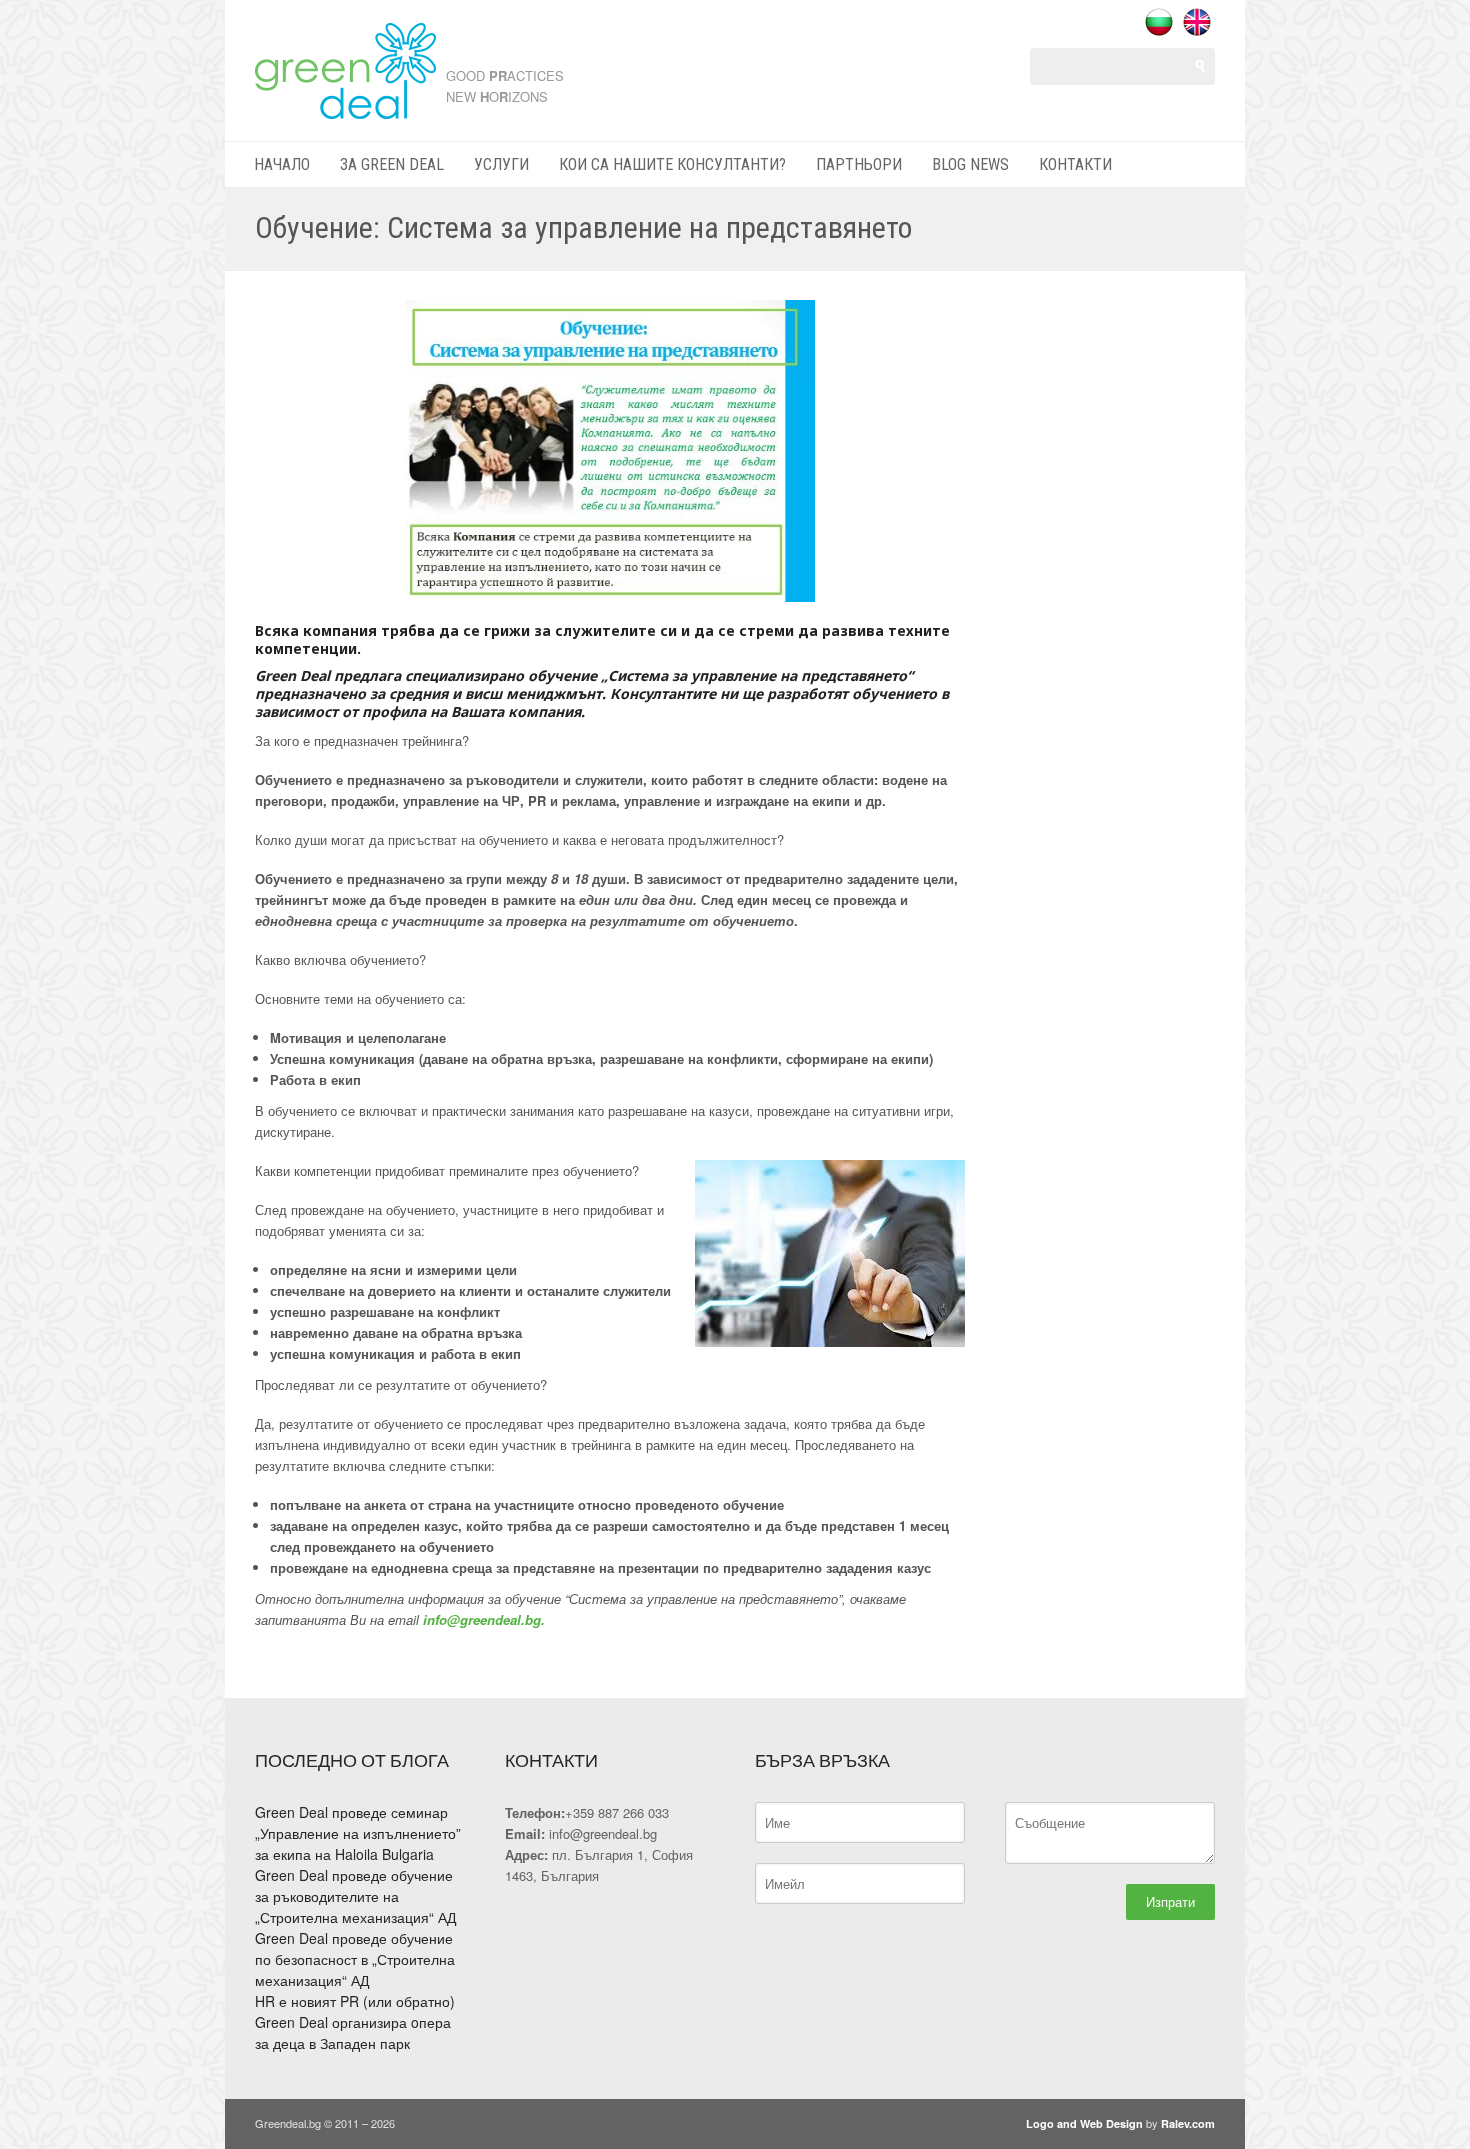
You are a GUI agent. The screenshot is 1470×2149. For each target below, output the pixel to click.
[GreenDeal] (345, 110)
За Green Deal (392, 164)
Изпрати (1170, 1901)
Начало (282, 164)
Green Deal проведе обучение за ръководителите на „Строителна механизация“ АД (355, 1896)
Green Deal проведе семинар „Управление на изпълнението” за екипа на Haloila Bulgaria (358, 1833)
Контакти (1075, 164)
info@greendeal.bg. (484, 1619)
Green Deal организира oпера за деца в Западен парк (353, 2032)
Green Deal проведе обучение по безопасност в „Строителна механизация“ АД (355, 1959)
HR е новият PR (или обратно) (355, 2001)
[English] (1197, 22)
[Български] (1159, 22)
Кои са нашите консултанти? (672, 164)
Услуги (501, 164)
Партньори (859, 164)
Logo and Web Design (1084, 2123)
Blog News (970, 164)
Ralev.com (1188, 2123)
